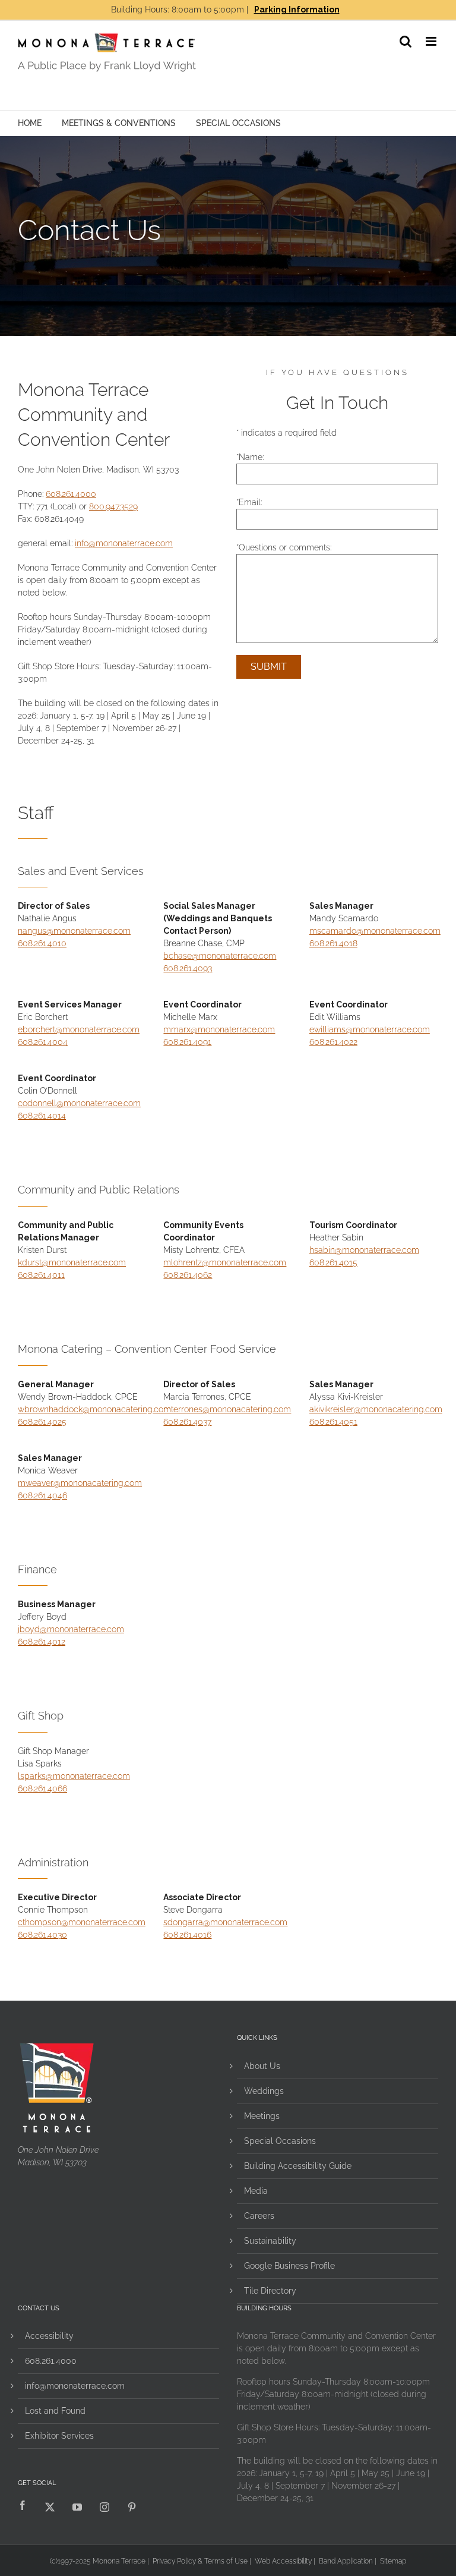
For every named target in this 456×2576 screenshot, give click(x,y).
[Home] (175, 52)
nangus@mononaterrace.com (74, 931)
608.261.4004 (43, 1042)
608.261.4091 (187, 1042)
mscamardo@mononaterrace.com (375, 931)
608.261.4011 (41, 1275)
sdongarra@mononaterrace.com (225, 1922)
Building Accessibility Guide (298, 2166)
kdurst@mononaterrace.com (72, 1262)
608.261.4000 (71, 494)
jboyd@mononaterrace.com (71, 1629)
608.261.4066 (42, 1788)
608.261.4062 (188, 1275)
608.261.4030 (42, 1935)
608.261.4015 (333, 1262)
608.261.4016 (187, 1935)
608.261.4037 (187, 1422)
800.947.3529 (113, 506)
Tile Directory (270, 2291)
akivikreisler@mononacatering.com (376, 1409)
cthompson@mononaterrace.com (82, 1922)
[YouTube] (77, 2507)
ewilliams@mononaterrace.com (370, 1029)
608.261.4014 (42, 1116)
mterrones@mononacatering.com (227, 1409)
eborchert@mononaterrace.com (79, 1029)
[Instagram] (104, 2507)
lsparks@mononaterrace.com (74, 1776)
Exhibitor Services (59, 2436)
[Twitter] (50, 2507)
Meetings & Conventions (119, 123)
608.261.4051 (333, 1422)
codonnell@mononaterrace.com (79, 1103)
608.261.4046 (42, 1495)
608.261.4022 (333, 1042)
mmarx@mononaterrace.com (219, 1029)
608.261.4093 (188, 968)
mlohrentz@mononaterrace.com (225, 1262)
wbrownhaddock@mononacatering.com (94, 1409)
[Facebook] (23, 2507)
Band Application (346, 2561)
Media (256, 2191)
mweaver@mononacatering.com (80, 1483)
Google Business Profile (289, 2266)
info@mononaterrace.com (124, 543)
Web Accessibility (283, 2561)
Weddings (264, 2091)
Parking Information (297, 10)
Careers (259, 2216)
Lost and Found (55, 2411)
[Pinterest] (132, 2507)
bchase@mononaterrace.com (220, 956)
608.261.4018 (333, 943)
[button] (406, 41)
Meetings (262, 2116)
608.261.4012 (42, 1642)
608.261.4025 (42, 1422)
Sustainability (270, 2241)
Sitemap (393, 2561)
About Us (262, 2066)
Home (30, 123)
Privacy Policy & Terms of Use (200, 2561)
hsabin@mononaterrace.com (364, 1250)
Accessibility (49, 2336)
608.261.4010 (42, 943)
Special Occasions (238, 123)
